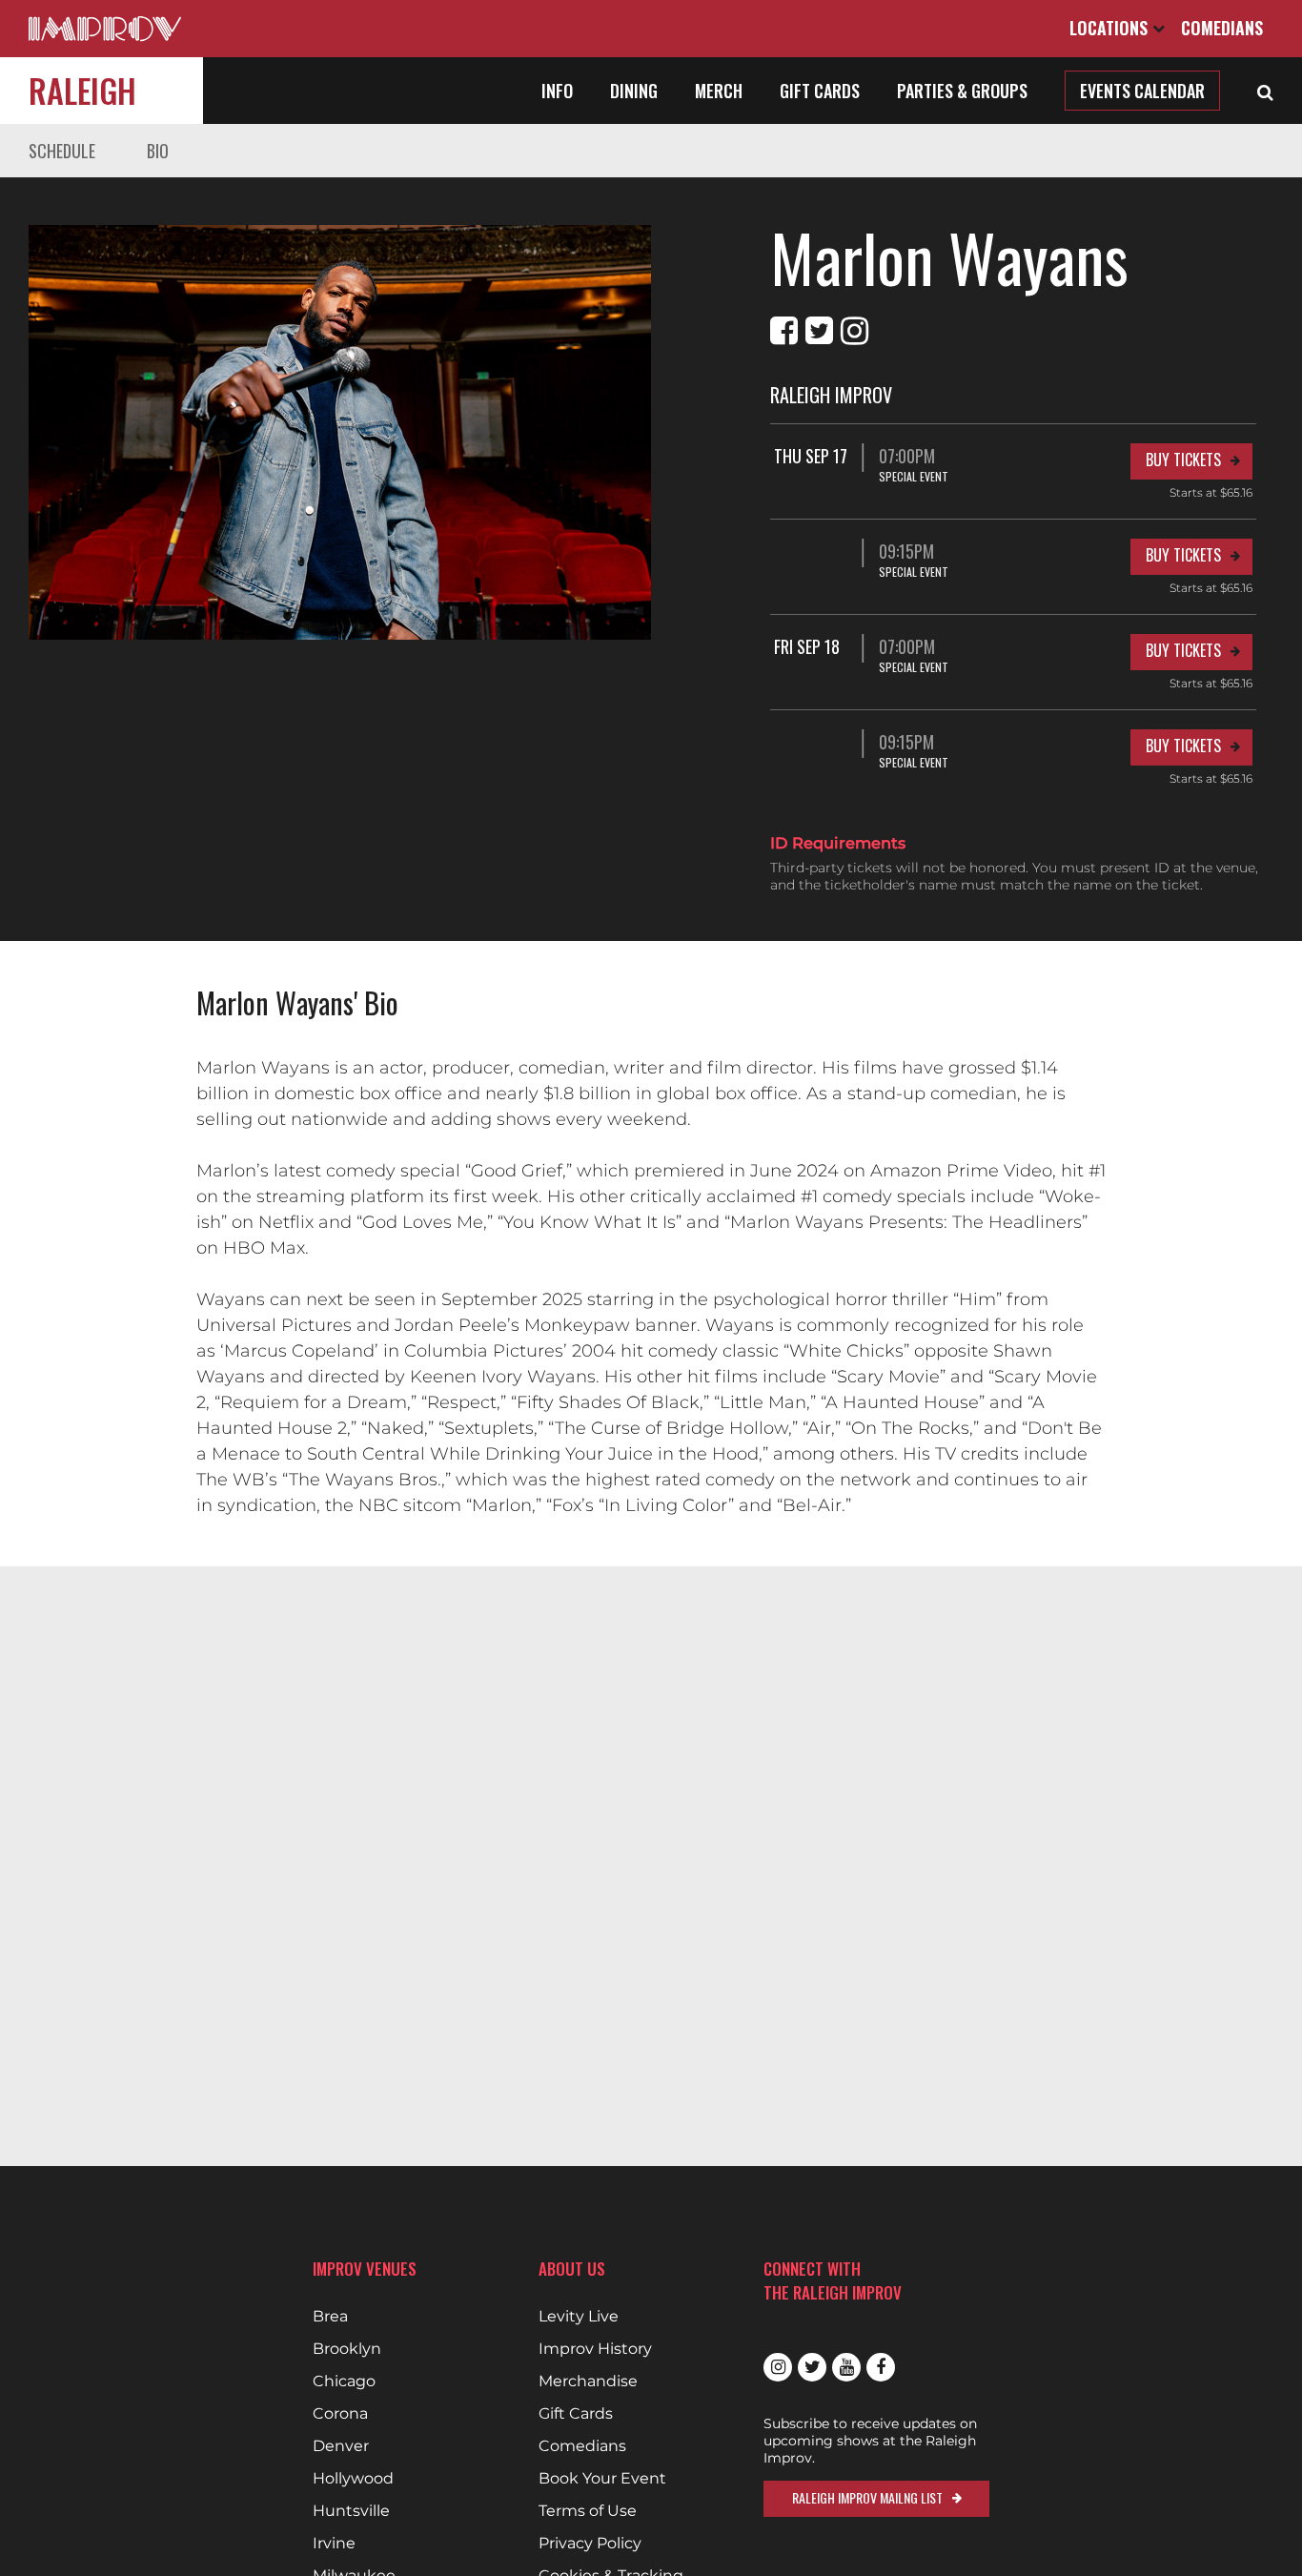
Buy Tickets (1183, 460)
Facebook (881, 2367)
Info (557, 91)
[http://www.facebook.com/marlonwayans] (784, 331)
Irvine (334, 2544)
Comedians (1222, 28)
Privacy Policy (590, 2544)
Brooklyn (347, 2349)
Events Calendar (1142, 91)
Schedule (62, 151)
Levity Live (579, 2317)
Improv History (595, 2349)
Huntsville (351, 2511)
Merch (719, 91)
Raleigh (82, 90)
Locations (1111, 28)
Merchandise (588, 2382)
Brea (330, 2317)
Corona (340, 2414)
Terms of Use (588, 2511)
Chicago (344, 2382)
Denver (341, 2446)
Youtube (846, 2367)
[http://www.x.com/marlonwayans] (819, 331)
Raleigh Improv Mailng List (867, 2497)
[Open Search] (1265, 91)
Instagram (778, 2367)
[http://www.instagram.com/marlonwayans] (854, 331)
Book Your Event (602, 2479)
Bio (158, 151)
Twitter (812, 2367)
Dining (634, 91)
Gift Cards (820, 91)
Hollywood (353, 2479)
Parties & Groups (962, 91)
